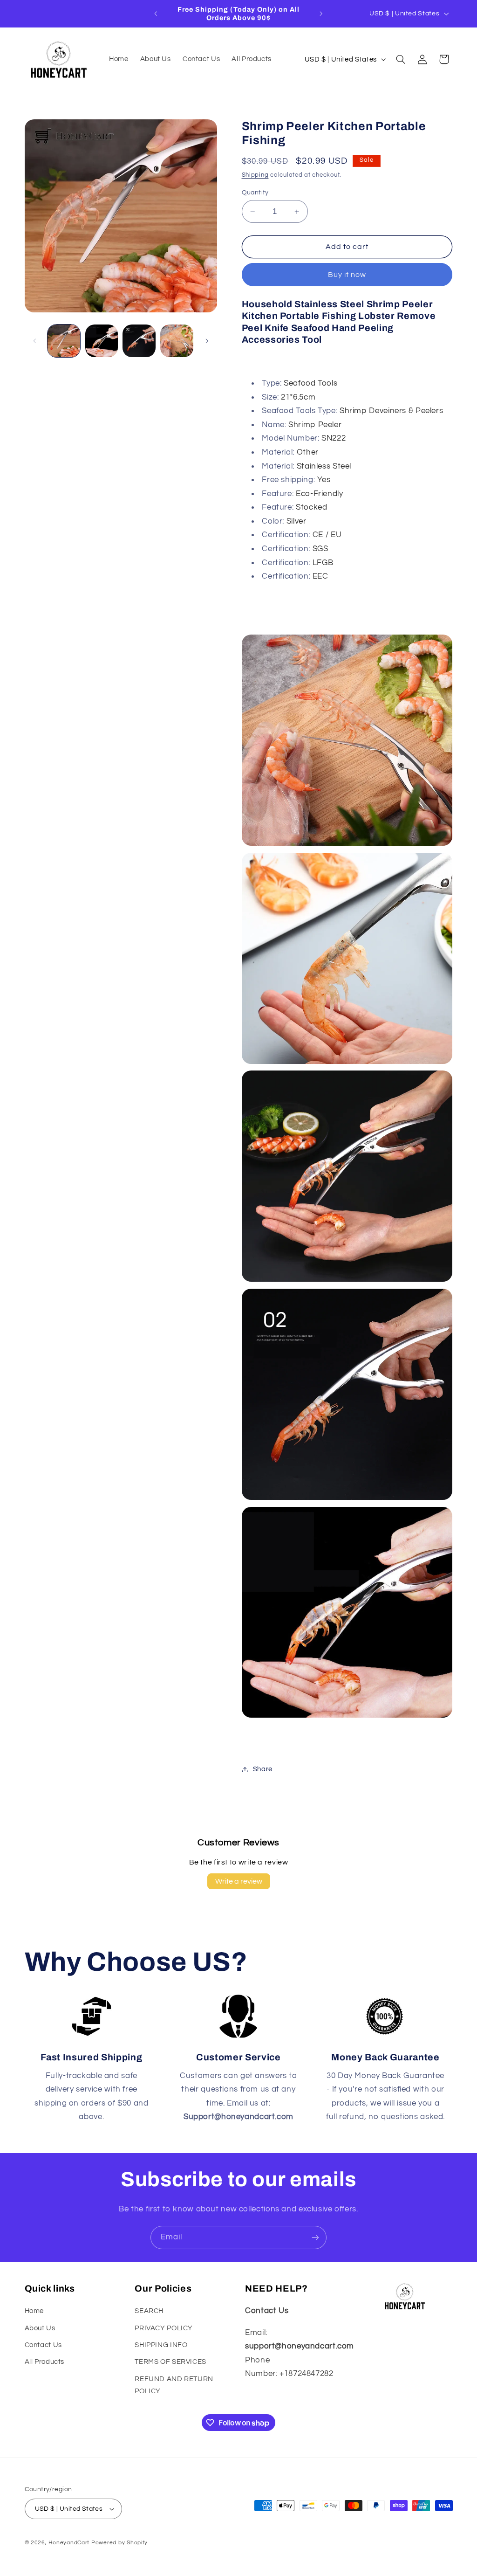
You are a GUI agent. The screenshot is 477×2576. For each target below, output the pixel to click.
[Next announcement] (321, 14)
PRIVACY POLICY (164, 2328)
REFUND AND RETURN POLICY (174, 2385)
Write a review (239, 1881)
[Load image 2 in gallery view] (102, 341)
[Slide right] (207, 341)
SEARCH (149, 2311)
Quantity (255, 193)
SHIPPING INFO (161, 2345)
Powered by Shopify (119, 2543)
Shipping (255, 175)
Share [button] (263, 1769)
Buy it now (347, 275)
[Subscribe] (315, 2237)
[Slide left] (35, 341)
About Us (40, 2328)
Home (34, 2311)
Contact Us (43, 2345)
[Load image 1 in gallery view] (64, 341)
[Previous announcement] (156, 14)
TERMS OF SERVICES (170, 2362)
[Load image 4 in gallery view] (177, 341)
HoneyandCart (69, 2543)
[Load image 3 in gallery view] (139, 341)
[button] (401, 59)
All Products (45, 2362)
